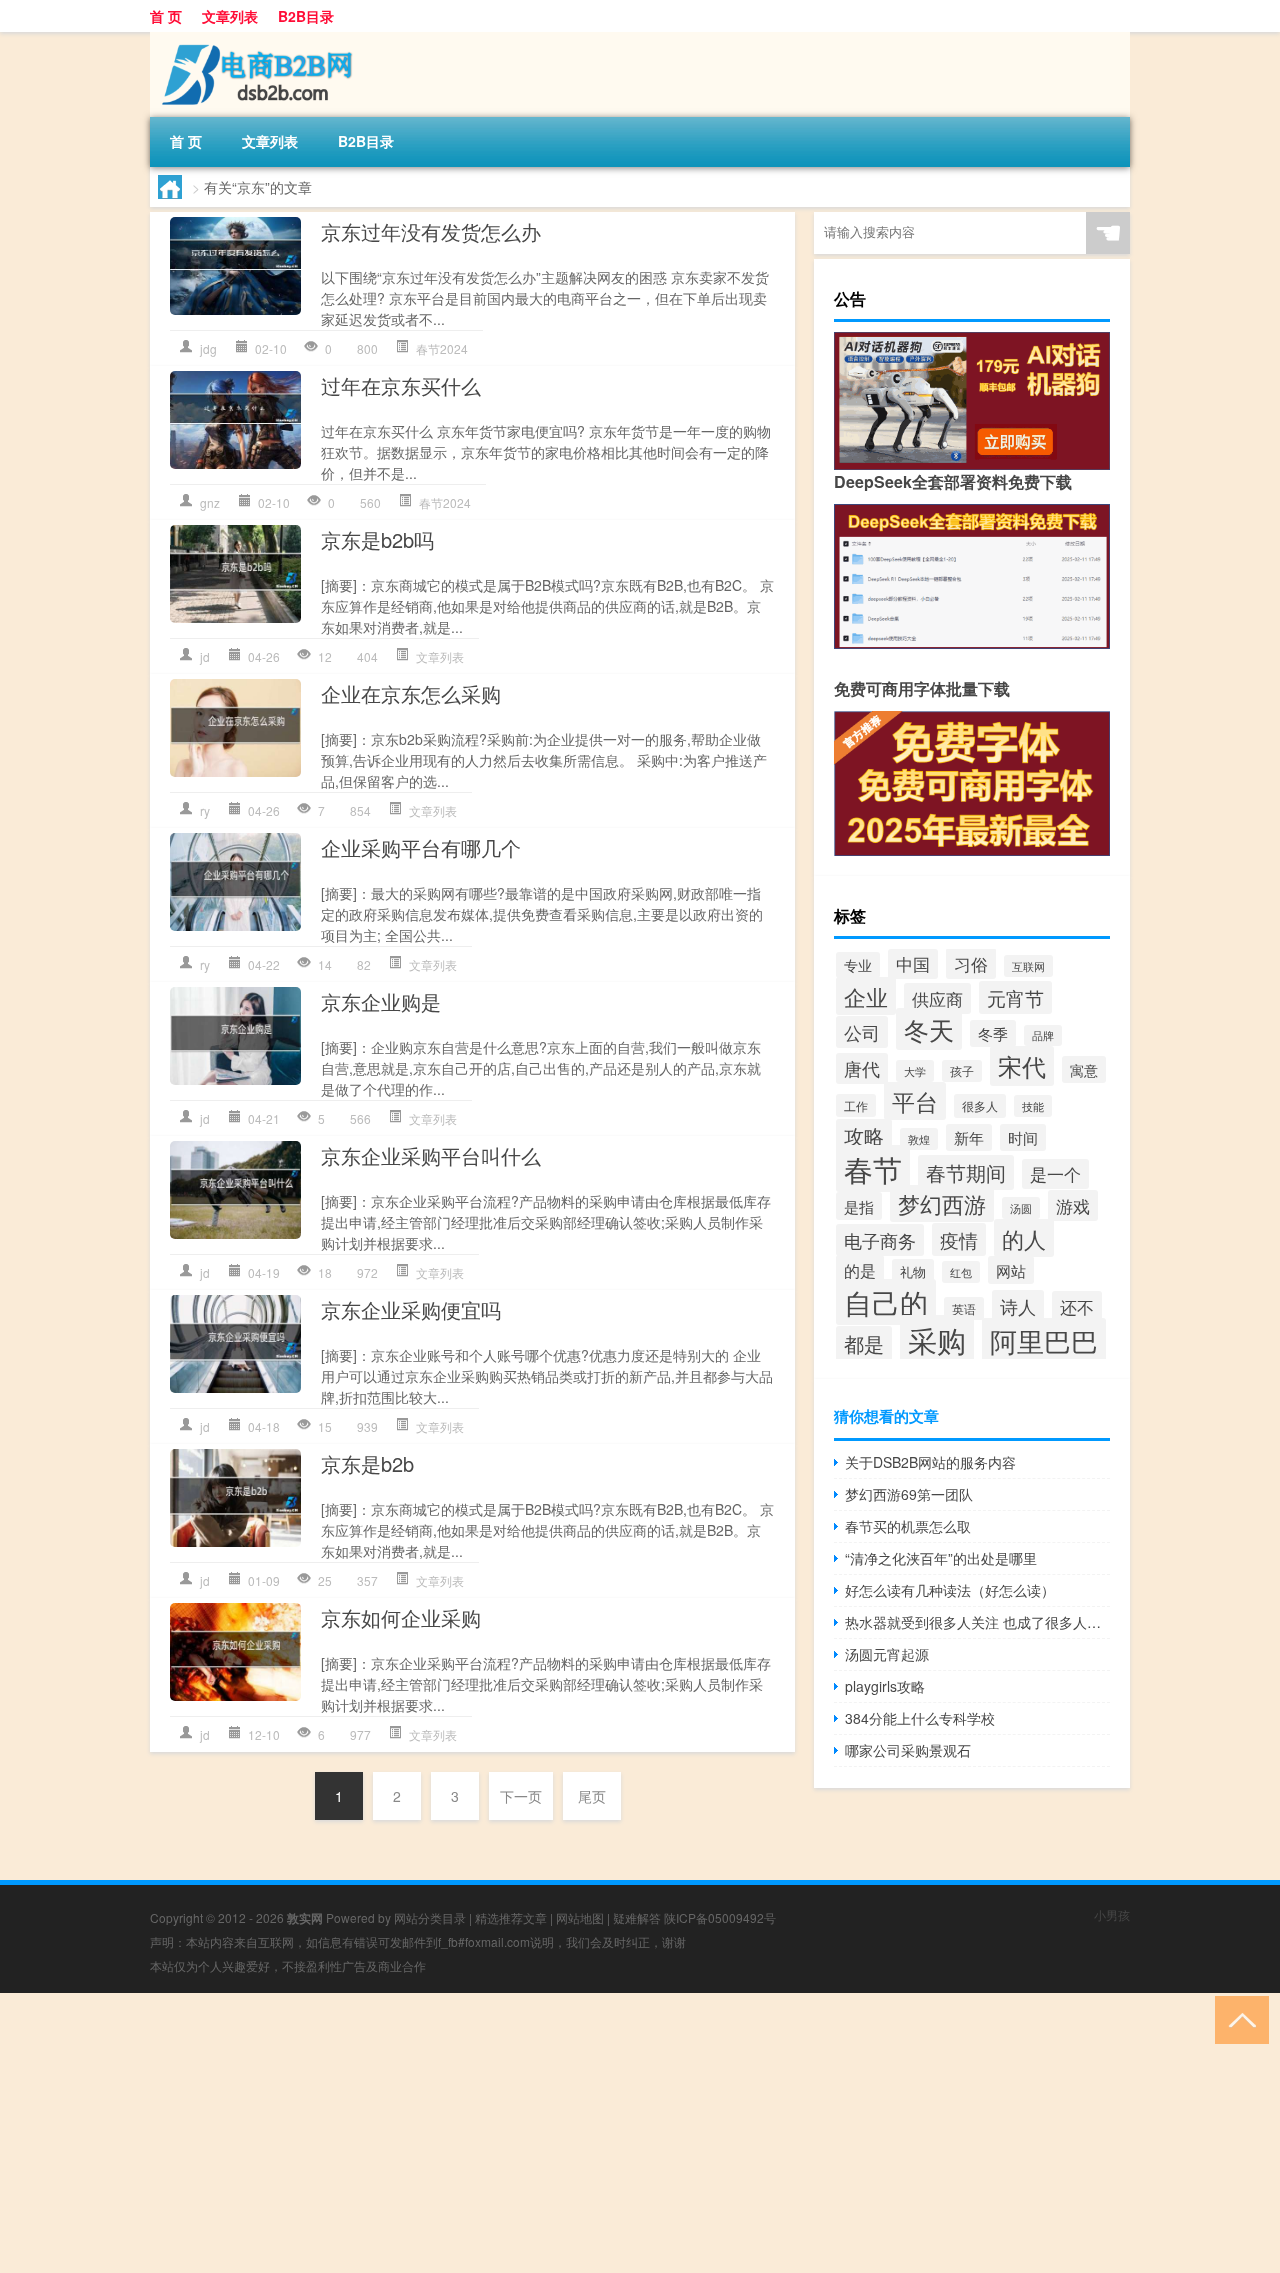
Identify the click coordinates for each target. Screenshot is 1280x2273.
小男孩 (1112, 1914)
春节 (873, 1168)
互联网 (1028, 966)
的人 (1024, 1238)
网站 (1011, 1270)
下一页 (521, 1796)
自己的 (886, 1302)
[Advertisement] (600, 2133)
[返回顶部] (1237, 2018)
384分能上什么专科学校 (920, 1718)
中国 (913, 964)
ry (205, 810)
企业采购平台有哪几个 (421, 847)
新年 (969, 1137)
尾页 (592, 1796)
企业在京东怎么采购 (411, 693)
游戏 (1073, 1205)
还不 (1077, 1306)
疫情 (959, 1239)
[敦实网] (255, 39)
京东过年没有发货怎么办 (431, 231)
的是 (860, 1270)
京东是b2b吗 (377, 539)
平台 (915, 1101)
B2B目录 (306, 16)
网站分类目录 (430, 1917)
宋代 (1022, 1066)
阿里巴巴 (1044, 1340)
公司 (862, 1032)
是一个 (1055, 1174)
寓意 (1084, 1069)
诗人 (1018, 1306)
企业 (866, 996)
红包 (961, 1272)
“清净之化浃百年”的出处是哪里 (941, 1558)
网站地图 (580, 1917)
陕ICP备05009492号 (720, 1917)
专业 (858, 965)
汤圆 (1021, 1208)
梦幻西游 (942, 1203)
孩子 (962, 1071)
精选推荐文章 (511, 1917)
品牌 (1043, 1035)
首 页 (166, 16)
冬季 (993, 1033)
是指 (859, 1206)
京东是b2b (367, 1463)
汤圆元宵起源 (887, 1654)
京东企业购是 (381, 1001)
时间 (1023, 1137)
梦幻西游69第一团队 (909, 1494)
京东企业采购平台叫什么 (431, 1155)
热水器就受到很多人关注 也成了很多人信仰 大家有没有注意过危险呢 (977, 1622)
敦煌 (919, 1139)
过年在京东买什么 (401, 385)
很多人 (980, 1106)
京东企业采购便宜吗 (411, 1309)
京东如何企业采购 (401, 1617)
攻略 (864, 1136)
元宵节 (1015, 997)
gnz (210, 502)
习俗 (971, 963)
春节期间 (966, 1172)
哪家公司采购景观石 (908, 1750)
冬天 (929, 1029)
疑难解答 (637, 1917)
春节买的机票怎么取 (908, 1526)
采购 (937, 1339)
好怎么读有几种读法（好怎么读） (950, 1590)
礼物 (913, 1271)
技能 (1033, 1106)
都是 (864, 1343)
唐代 (862, 1068)
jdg (208, 348)
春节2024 (442, 348)
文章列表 (230, 16)
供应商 (937, 998)
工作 (856, 1105)
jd (205, 656)
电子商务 (880, 1240)
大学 (915, 1071)
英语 (964, 1308)
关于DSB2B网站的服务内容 (930, 1462)
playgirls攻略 (885, 1686)
